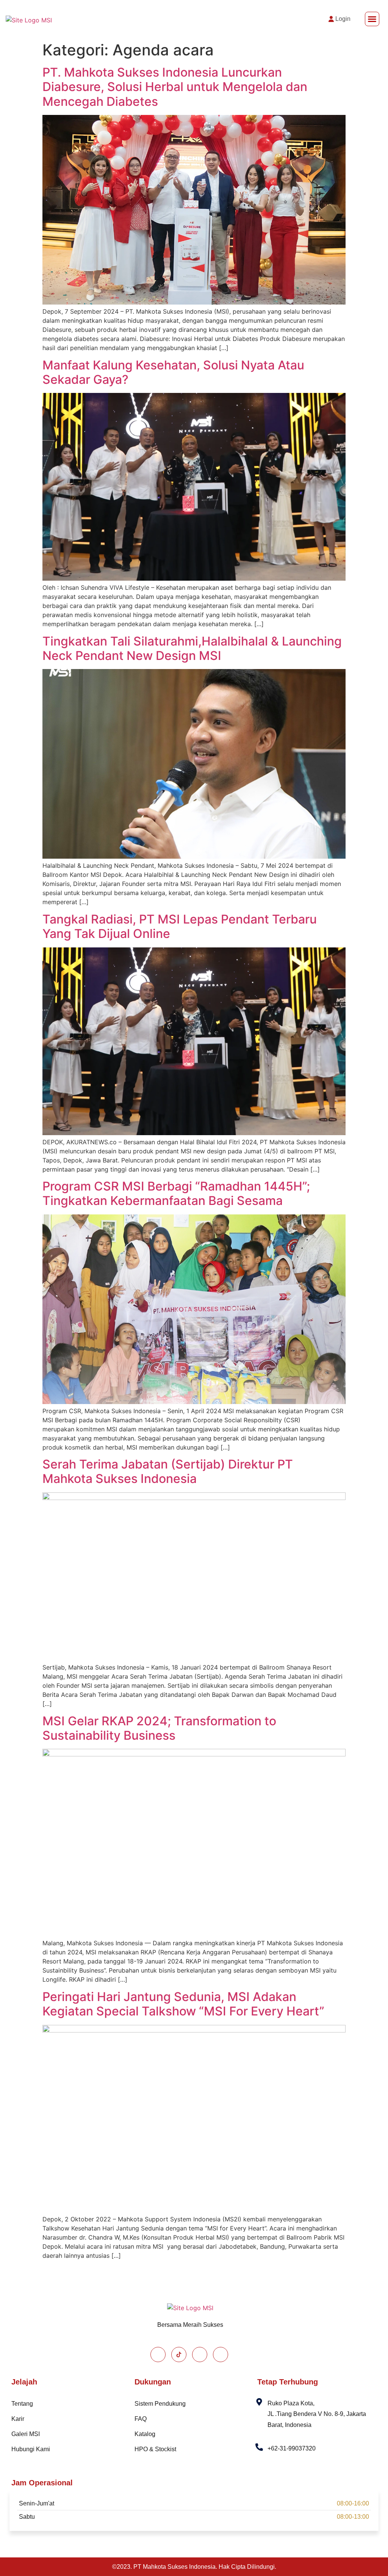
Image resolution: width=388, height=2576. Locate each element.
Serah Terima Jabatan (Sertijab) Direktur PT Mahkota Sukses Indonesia (168, 1471)
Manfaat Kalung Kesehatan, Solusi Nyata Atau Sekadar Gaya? (173, 372)
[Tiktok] (179, 2355)
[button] (372, 19)
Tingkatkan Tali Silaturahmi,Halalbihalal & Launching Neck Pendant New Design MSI (192, 648)
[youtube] (221, 2355)
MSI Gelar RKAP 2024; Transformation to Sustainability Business (159, 1728)
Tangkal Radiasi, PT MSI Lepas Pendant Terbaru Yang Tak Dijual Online (180, 926)
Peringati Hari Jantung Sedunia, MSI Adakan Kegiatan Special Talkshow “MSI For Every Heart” (183, 2004)
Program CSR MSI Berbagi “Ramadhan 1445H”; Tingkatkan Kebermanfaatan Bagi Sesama (176, 1193)
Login (343, 19)
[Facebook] (158, 2355)
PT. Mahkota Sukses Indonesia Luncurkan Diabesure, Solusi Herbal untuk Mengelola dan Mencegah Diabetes (175, 87)
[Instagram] (200, 2355)
